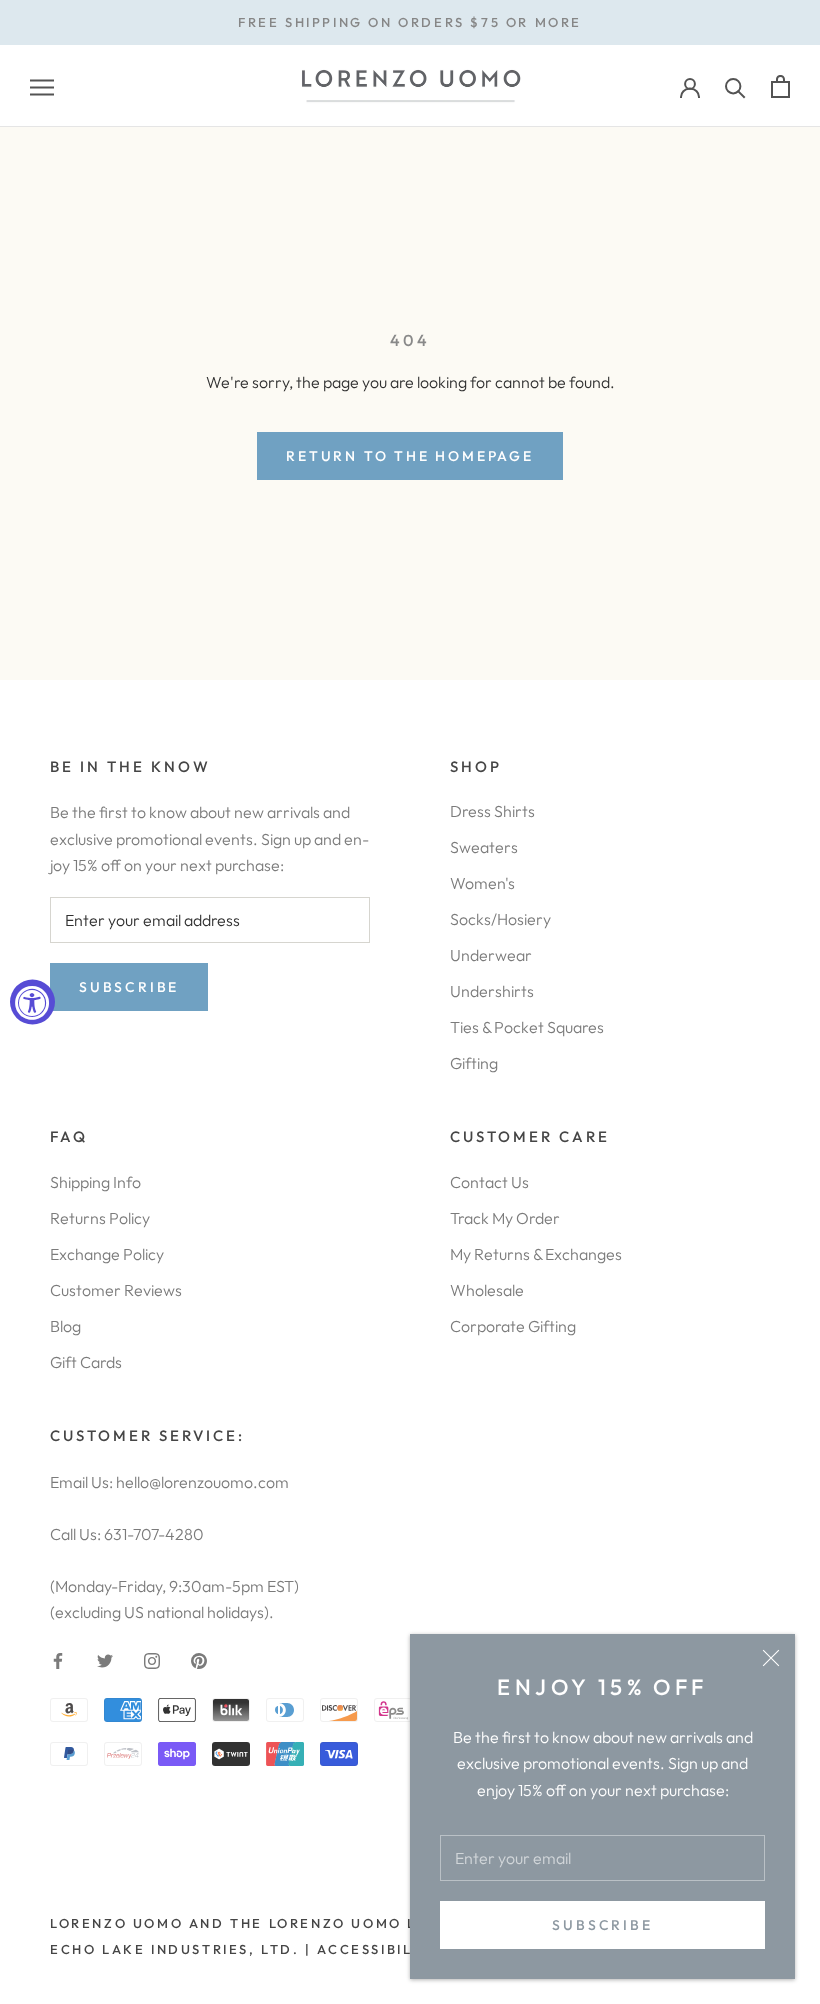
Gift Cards (86, 1362)
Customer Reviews (116, 1290)
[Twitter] (105, 1659)
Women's (482, 883)
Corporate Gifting (513, 1326)
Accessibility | (382, 1949)
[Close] (771, 1658)
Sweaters (484, 847)
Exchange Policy (107, 1254)
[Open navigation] (42, 86)
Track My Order (505, 1218)
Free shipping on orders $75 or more (410, 22)
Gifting (474, 1063)
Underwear (491, 955)
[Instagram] (152, 1659)
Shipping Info (95, 1182)
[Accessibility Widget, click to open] (32, 1002)
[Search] (735, 86)
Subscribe (602, 1925)
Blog (65, 1326)
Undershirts (492, 991)
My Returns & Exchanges (536, 1254)
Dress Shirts (492, 811)
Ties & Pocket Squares (527, 1027)
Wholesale (487, 1290)
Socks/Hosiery (500, 919)
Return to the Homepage (410, 456)
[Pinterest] (199, 1659)
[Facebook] (58, 1659)
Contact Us (489, 1182)
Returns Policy (100, 1218)
